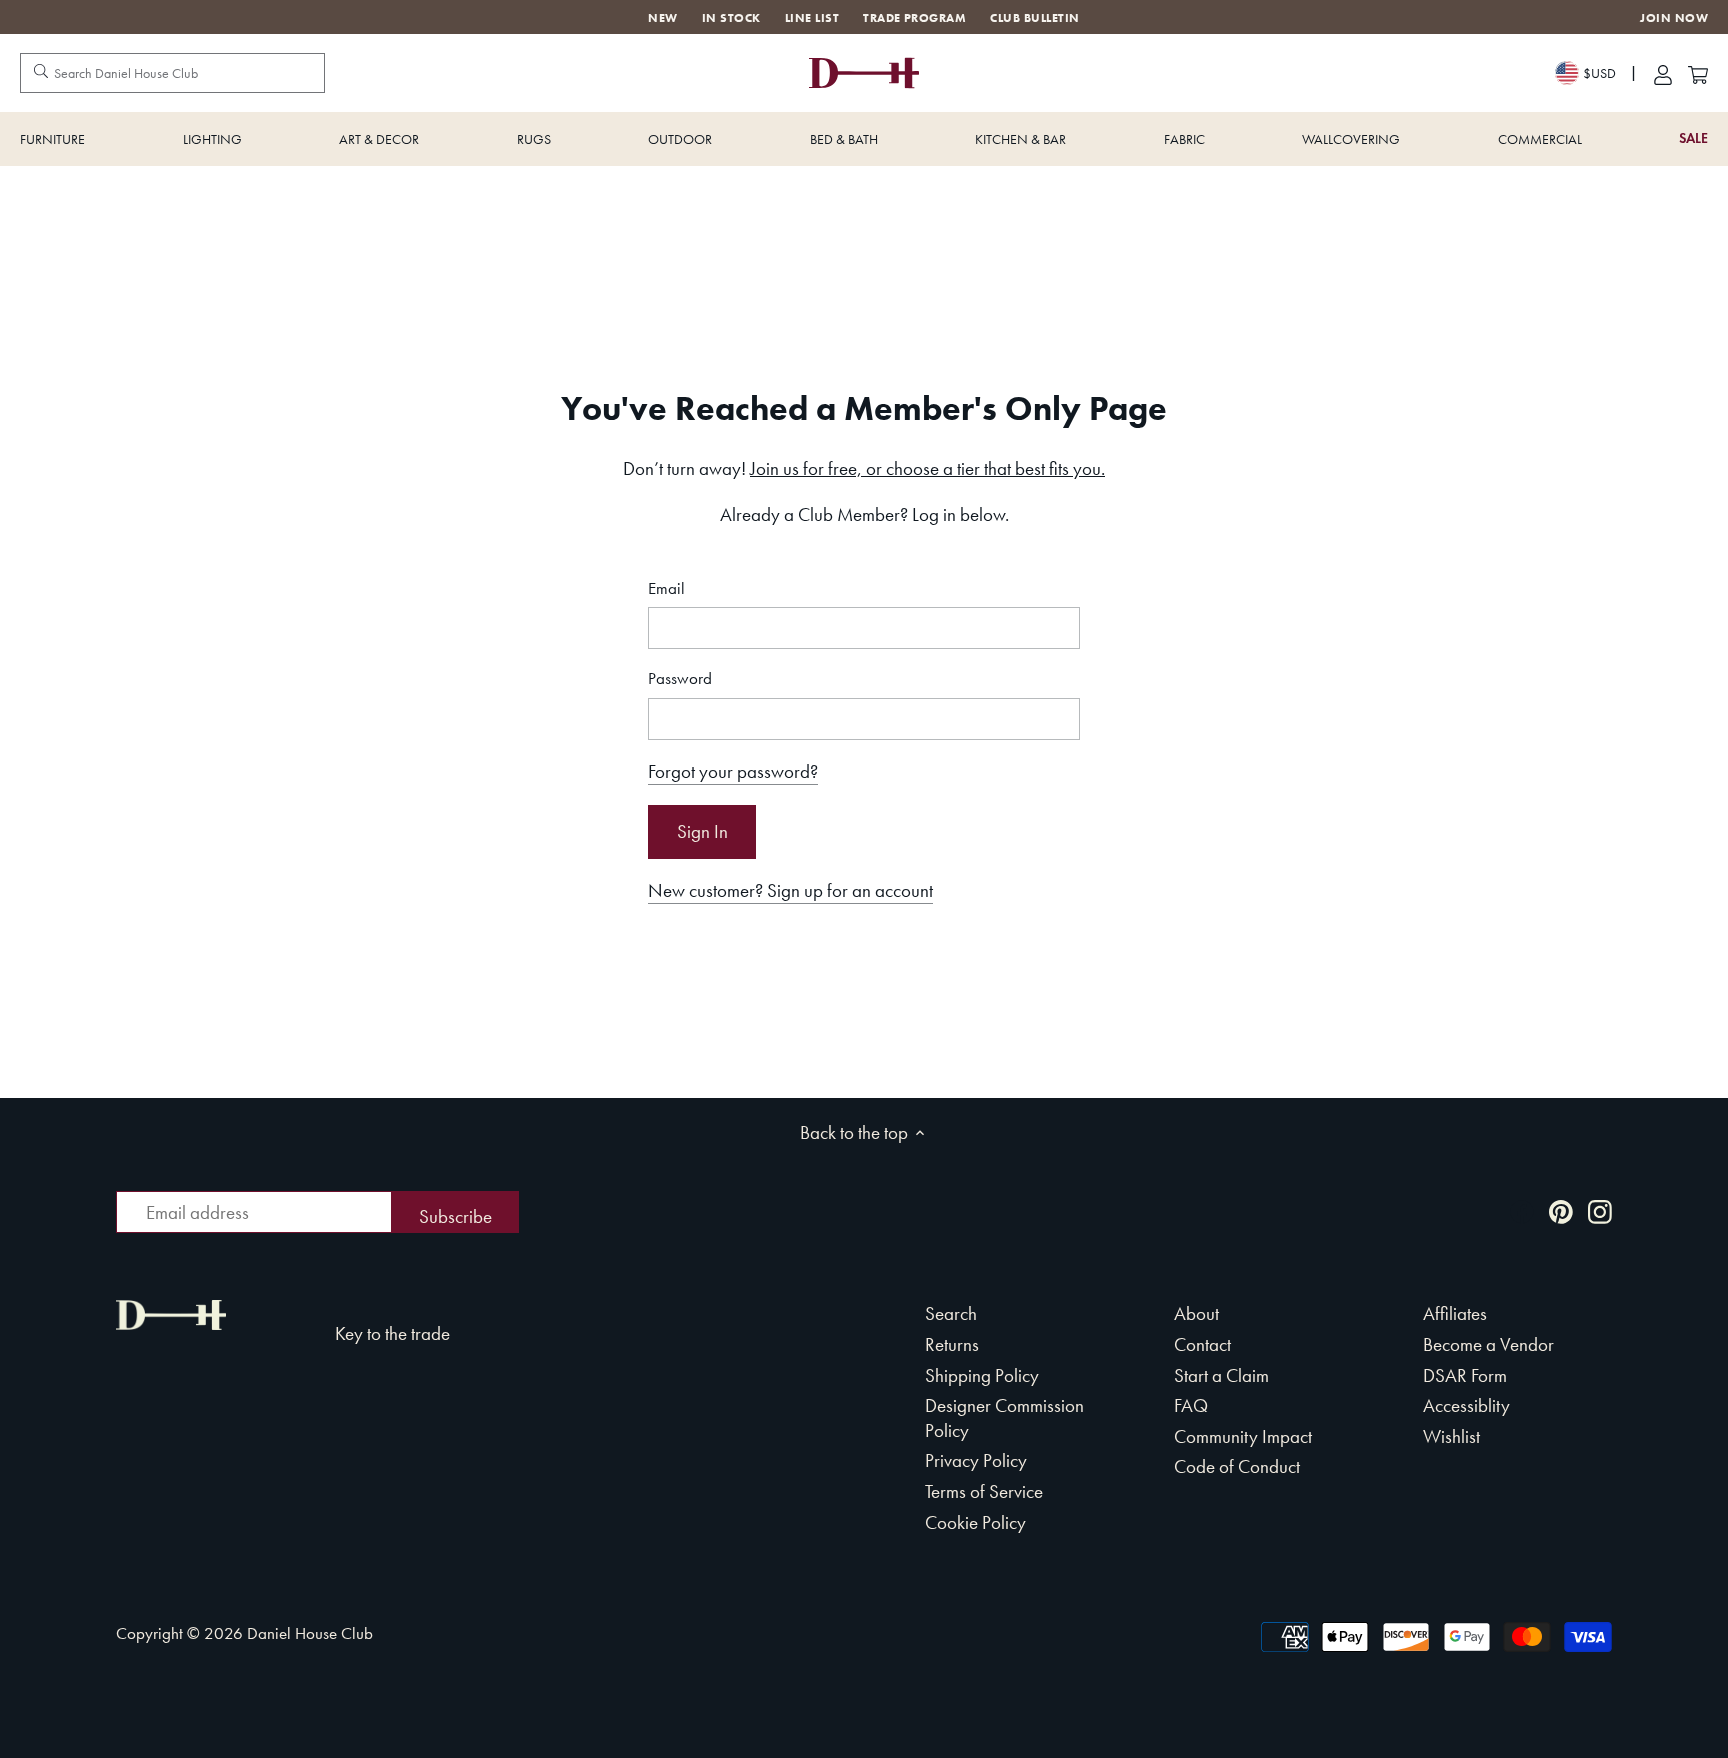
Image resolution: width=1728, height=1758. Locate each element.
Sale (1693, 138)
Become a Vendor (1488, 1344)
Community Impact (1243, 1436)
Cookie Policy (975, 1522)
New (662, 18)
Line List (812, 18)
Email (666, 588)
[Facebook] (1522, 1210)
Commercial (1540, 139)
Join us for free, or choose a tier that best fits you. (927, 468)
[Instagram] (1600, 1210)
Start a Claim (1221, 1375)
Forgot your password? (733, 771)
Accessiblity (1466, 1405)
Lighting (212, 139)
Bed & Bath (844, 139)
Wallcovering (1351, 139)
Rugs (534, 139)
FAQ (1191, 1405)
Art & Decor (379, 139)
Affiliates (1455, 1313)
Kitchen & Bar (1020, 139)
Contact (1202, 1344)
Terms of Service (984, 1491)
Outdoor (680, 139)
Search (951, 1313)
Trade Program (914, 18)
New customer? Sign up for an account (790, 890)
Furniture (52, 139)
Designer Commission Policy (1004, 1418)
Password (680, 678)
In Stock (731, 18)
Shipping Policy (982, 1375)
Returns (952, 1344)
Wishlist (1451, 1436)
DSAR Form (1465, 1375)
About (1196, 1313)
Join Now (1674, 18)
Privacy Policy (976, 1460)
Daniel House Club (310, 1633)
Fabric (1184, 139)
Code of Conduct (1237, 1466)
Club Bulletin (1034, 18)
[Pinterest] (1561, 1210)
